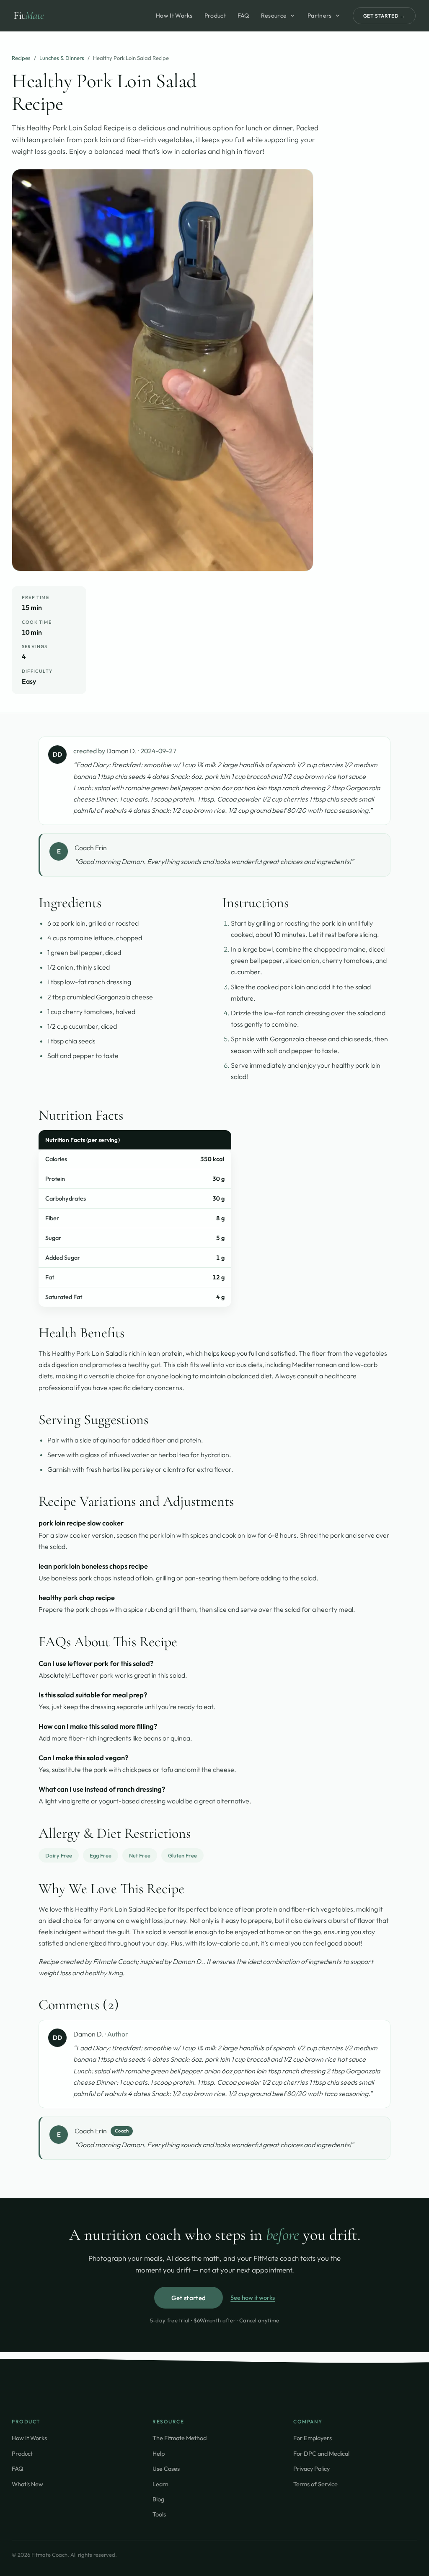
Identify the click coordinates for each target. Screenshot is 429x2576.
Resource (274, 16)
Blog (158, 2499)
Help (159, 2453)
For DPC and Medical (321, 2453)
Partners (319, 16)
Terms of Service (315, 2484)
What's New (27, 2484)
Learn (160, 2484)
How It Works (174, 16)
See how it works (253, 2297)
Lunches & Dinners (62, 58)
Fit (29, 15)
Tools (159, 2514)
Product (215, 16)
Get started (189, 2298)
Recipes (21, 58)
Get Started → (384, 16)
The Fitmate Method (180, 2438)
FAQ (243, 16)
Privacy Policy (311, 2468)
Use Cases (166, 2468)
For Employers (313, 2438)
